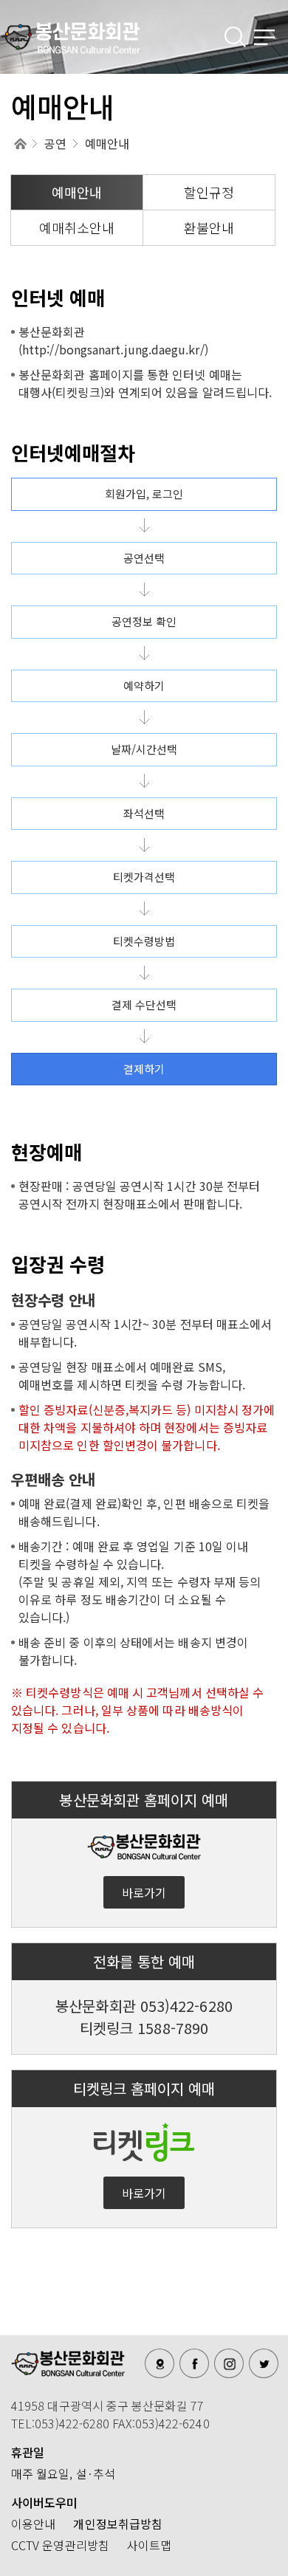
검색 (236, 37)
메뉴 (266, 37)
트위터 (264, 2363)
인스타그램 (229, 2363)
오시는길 (160, 2363)
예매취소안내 (77, 227)
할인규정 (209, 192)
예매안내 (77, 192)
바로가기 (144, 1892)
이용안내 (33, 2524)
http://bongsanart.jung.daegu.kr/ (113, 349)
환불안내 (209, 227)
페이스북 (194, 2363)
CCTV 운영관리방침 (60, 2545)
